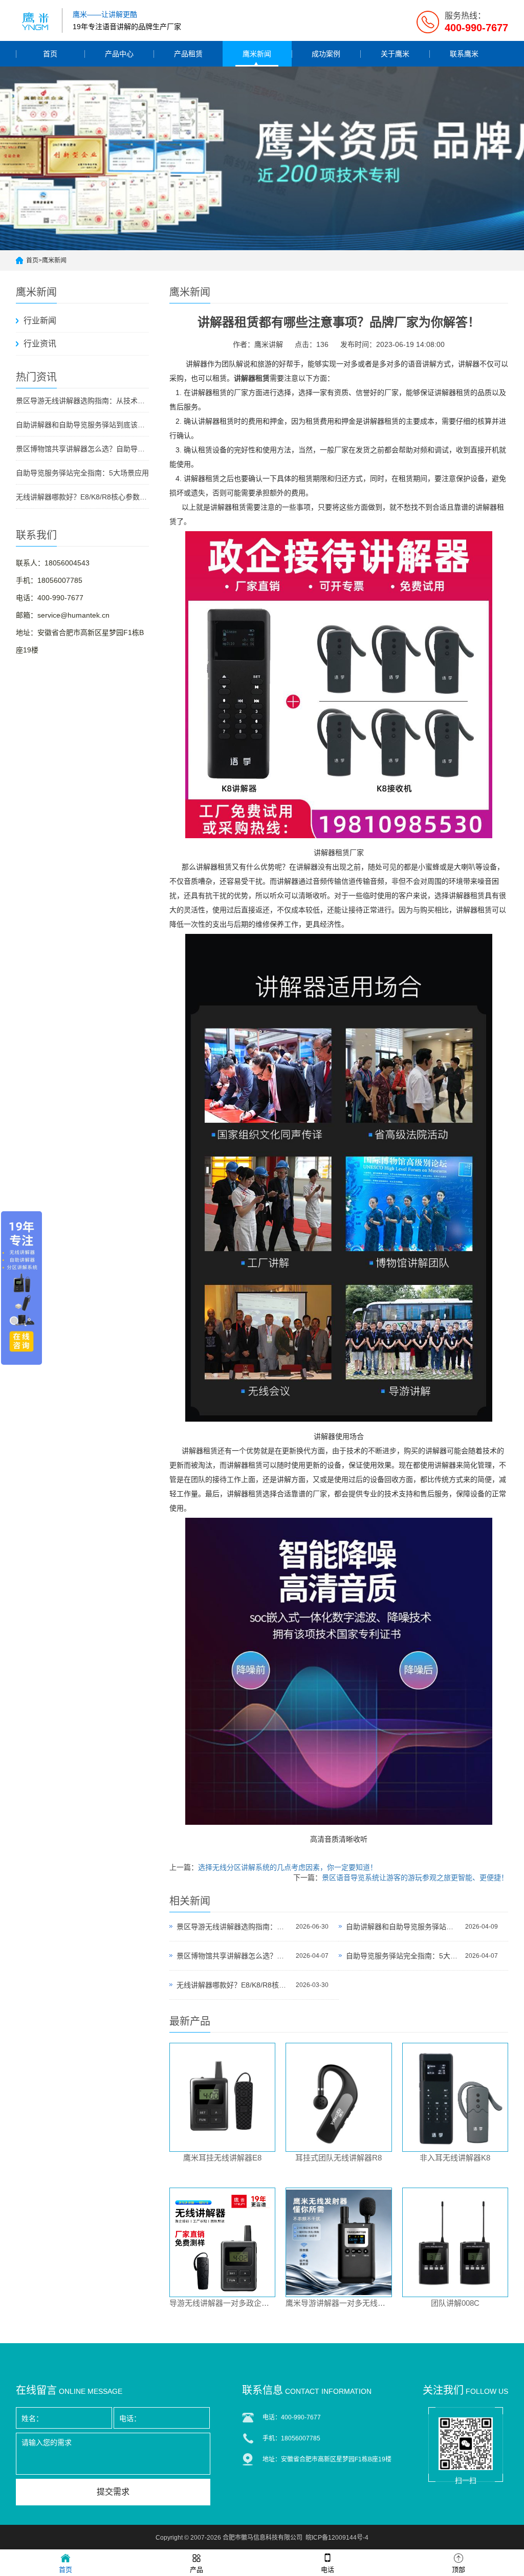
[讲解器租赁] (339, 838)
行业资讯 (40, 344)
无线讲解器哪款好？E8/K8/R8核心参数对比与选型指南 (82, 497)
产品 (196, 2570)
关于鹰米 (395, 54)
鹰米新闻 (257, 54)
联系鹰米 (464, 54)
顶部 (458, 2570)
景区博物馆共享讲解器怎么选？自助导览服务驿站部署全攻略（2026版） (82, 449)
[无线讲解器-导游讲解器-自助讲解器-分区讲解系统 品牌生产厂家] (36, 20)
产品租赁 (188, 54)
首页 (50, 54)
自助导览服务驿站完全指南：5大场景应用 (82, 473)
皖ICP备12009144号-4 (337, 2538)
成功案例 (326, 54)
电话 (327, 2570)
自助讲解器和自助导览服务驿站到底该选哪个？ (82, 425)
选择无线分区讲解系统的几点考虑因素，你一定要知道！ (288, 1867)
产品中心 (119, 54)
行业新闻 (40, 321)
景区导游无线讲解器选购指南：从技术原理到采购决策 (82, 401)
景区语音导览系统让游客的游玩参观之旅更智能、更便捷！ (415, 1878)
